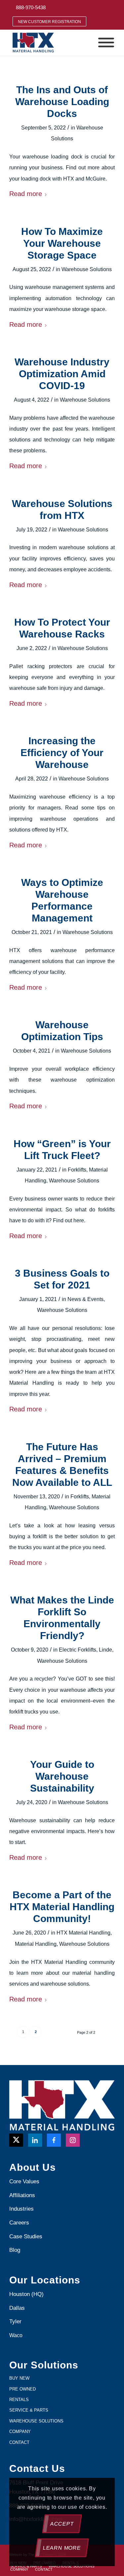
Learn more (62, 2548)
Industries (21, 2209)
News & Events (85, 1299)
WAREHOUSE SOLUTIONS (36, 2421)
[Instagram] (73, 2140)
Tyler (16, 2321)
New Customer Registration (49, 22)
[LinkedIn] (35, 2140)
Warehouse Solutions (87, 269)
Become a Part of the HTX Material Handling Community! (62, 1907)
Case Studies (26, 2236)
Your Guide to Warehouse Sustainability (62, 1776)
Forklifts (77, 1170)
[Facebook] (54, 2140)
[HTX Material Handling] (51, 42)
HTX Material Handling (83, 1933)
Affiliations (22, 2195)
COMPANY (20, 2432)
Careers (19, 2223)
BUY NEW (19, 2378)
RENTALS (19, 2400)
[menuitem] (31, 7)
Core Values (24, 2181)
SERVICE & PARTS (29, 2410)
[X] (16, 2140)
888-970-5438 (31, 7)
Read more (26, 194)
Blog (15, 2250)
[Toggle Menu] (106, 43)
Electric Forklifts (78, 1650)
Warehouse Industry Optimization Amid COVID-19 (62, 374)
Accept (62, 2524)
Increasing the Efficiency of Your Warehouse (62, 753)
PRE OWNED (22, 2389)
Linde (105, 1650)
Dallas (17, 2308)
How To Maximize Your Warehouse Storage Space (62, 243)
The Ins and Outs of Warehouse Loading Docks (62, 102)
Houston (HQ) (26, 2294)
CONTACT (19, 2442)
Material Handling (36, 1944)
